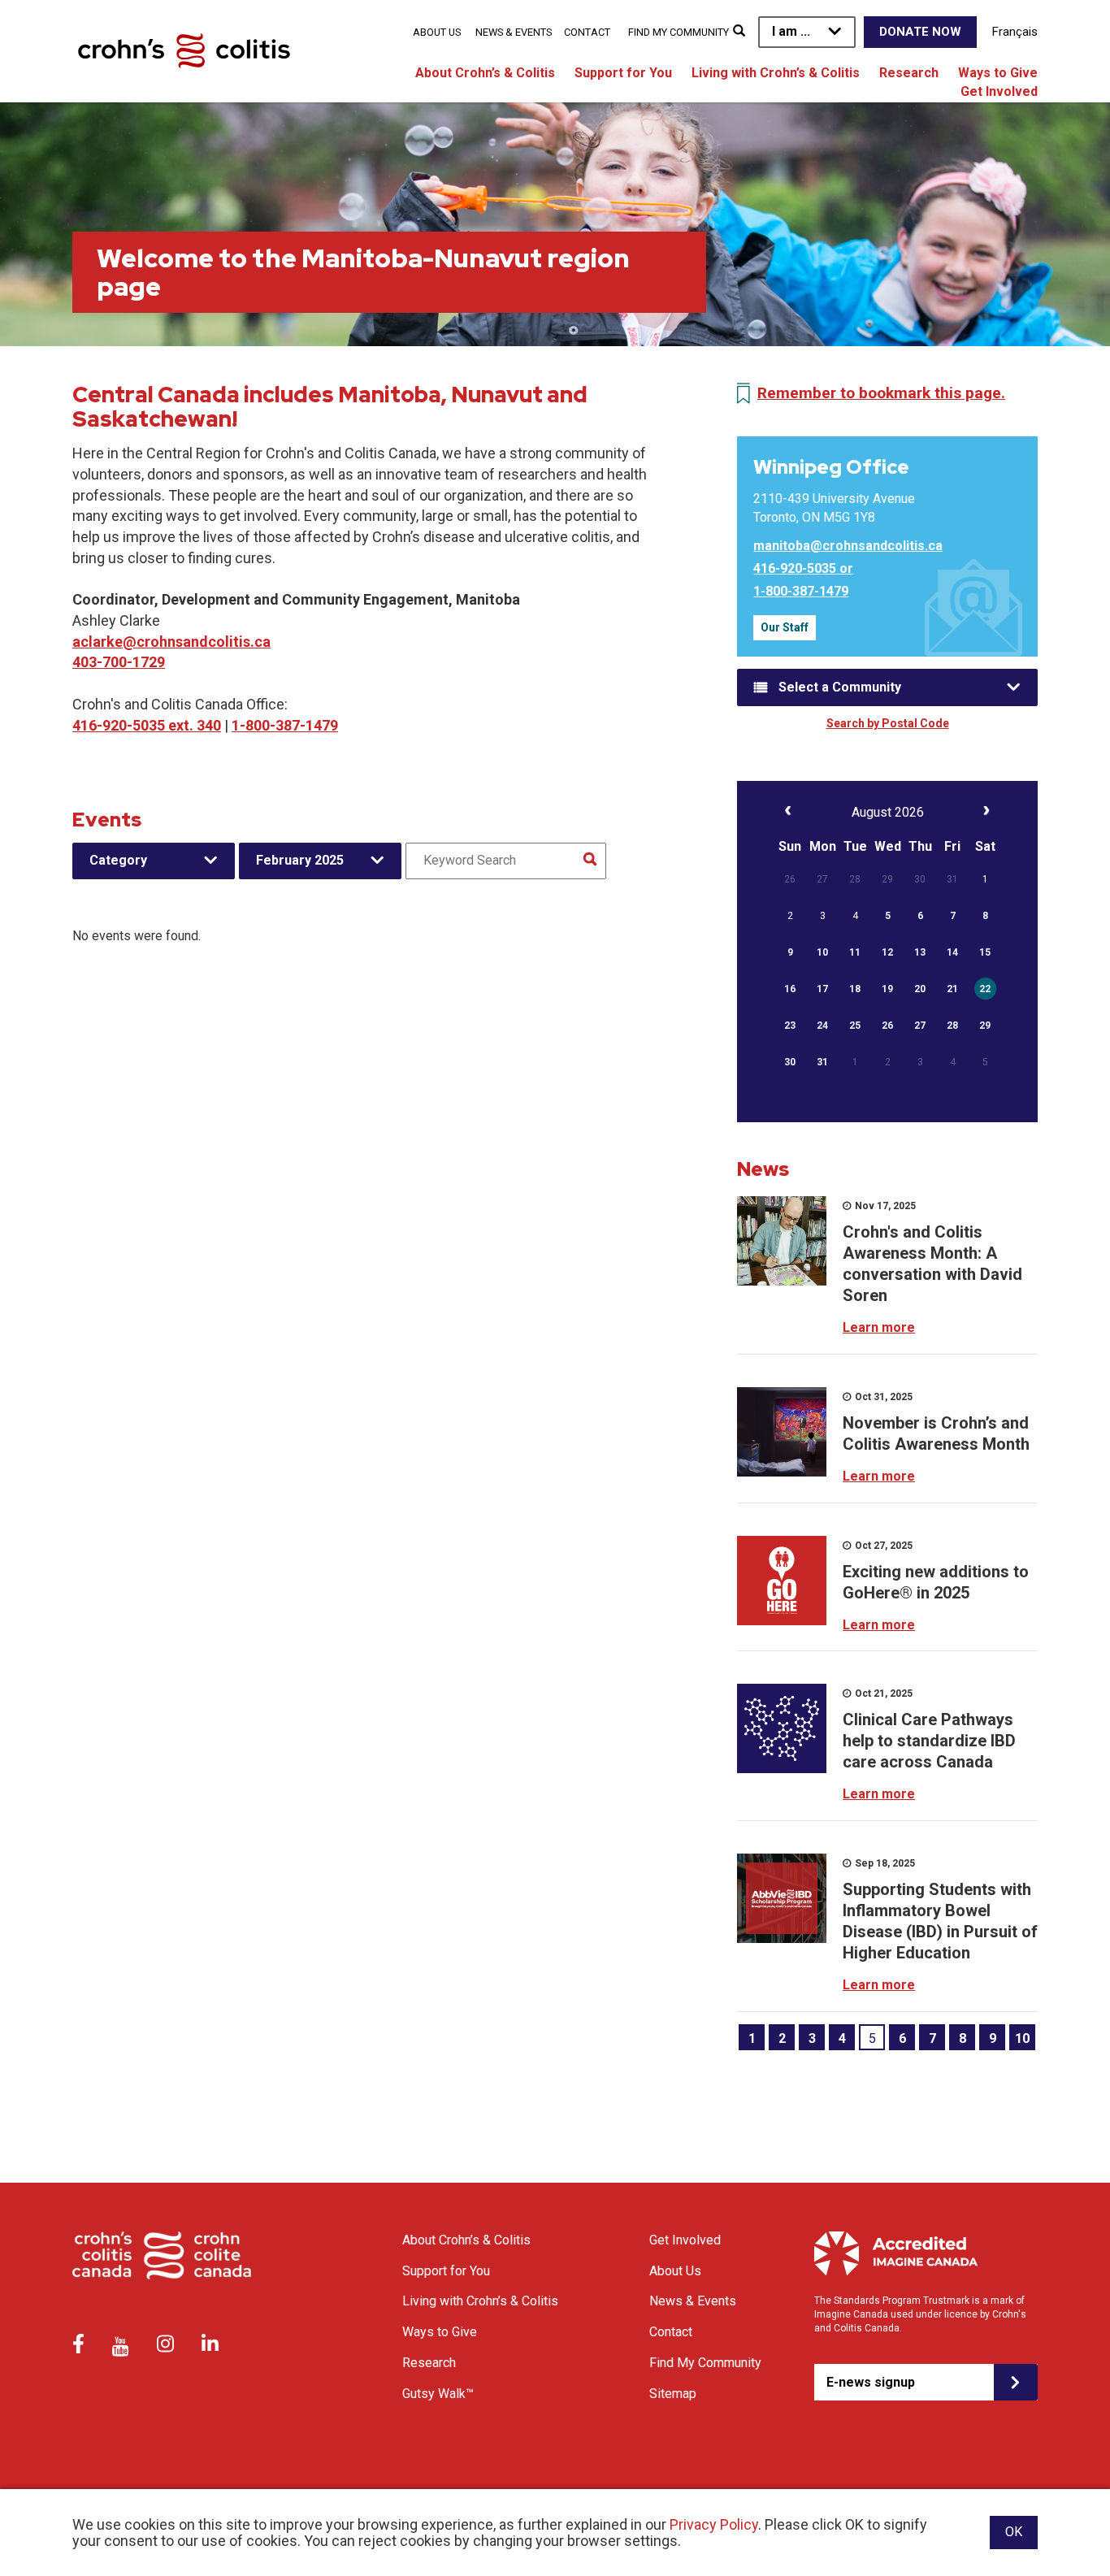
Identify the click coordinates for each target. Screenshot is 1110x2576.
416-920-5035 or (803, 568)
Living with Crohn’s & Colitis (776, 73)
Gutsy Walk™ (438, 2394)
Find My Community (679, 32)
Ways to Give (998, 73)
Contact (587, 32)
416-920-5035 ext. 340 (147, 725)
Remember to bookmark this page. (881, 393)
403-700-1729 (119, 662)
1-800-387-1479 (285, 725)
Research (909, 73)
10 (1022, 2038)
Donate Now (920, 32)
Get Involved (999, 91)
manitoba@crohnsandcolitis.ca (848, 546)
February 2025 (300, 860)
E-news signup (871, 2382)
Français (1015, 32)
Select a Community (840, 687)
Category (118, 860)
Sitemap (673, 2394)
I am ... (791, 31)
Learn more (879, 1327)
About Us (437, 32)
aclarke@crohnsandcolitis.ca (171, 642)
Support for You (623, 73)
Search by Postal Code (888, 723)
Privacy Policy (714, 2524)
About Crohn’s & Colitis (485, 73)
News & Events (514, 32)
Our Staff (785, 627)
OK (1014, 2532)
